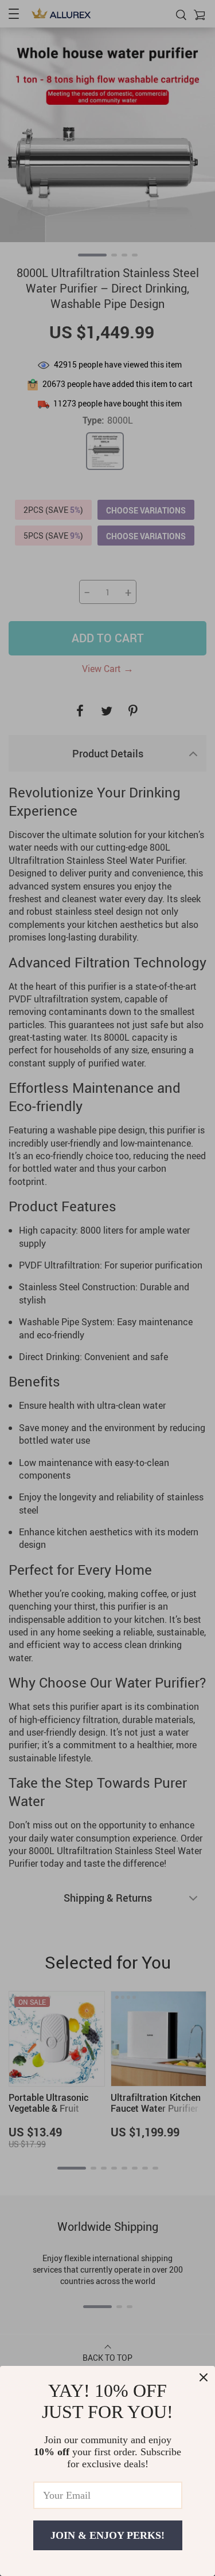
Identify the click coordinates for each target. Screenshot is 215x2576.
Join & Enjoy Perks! (107, 2535)
